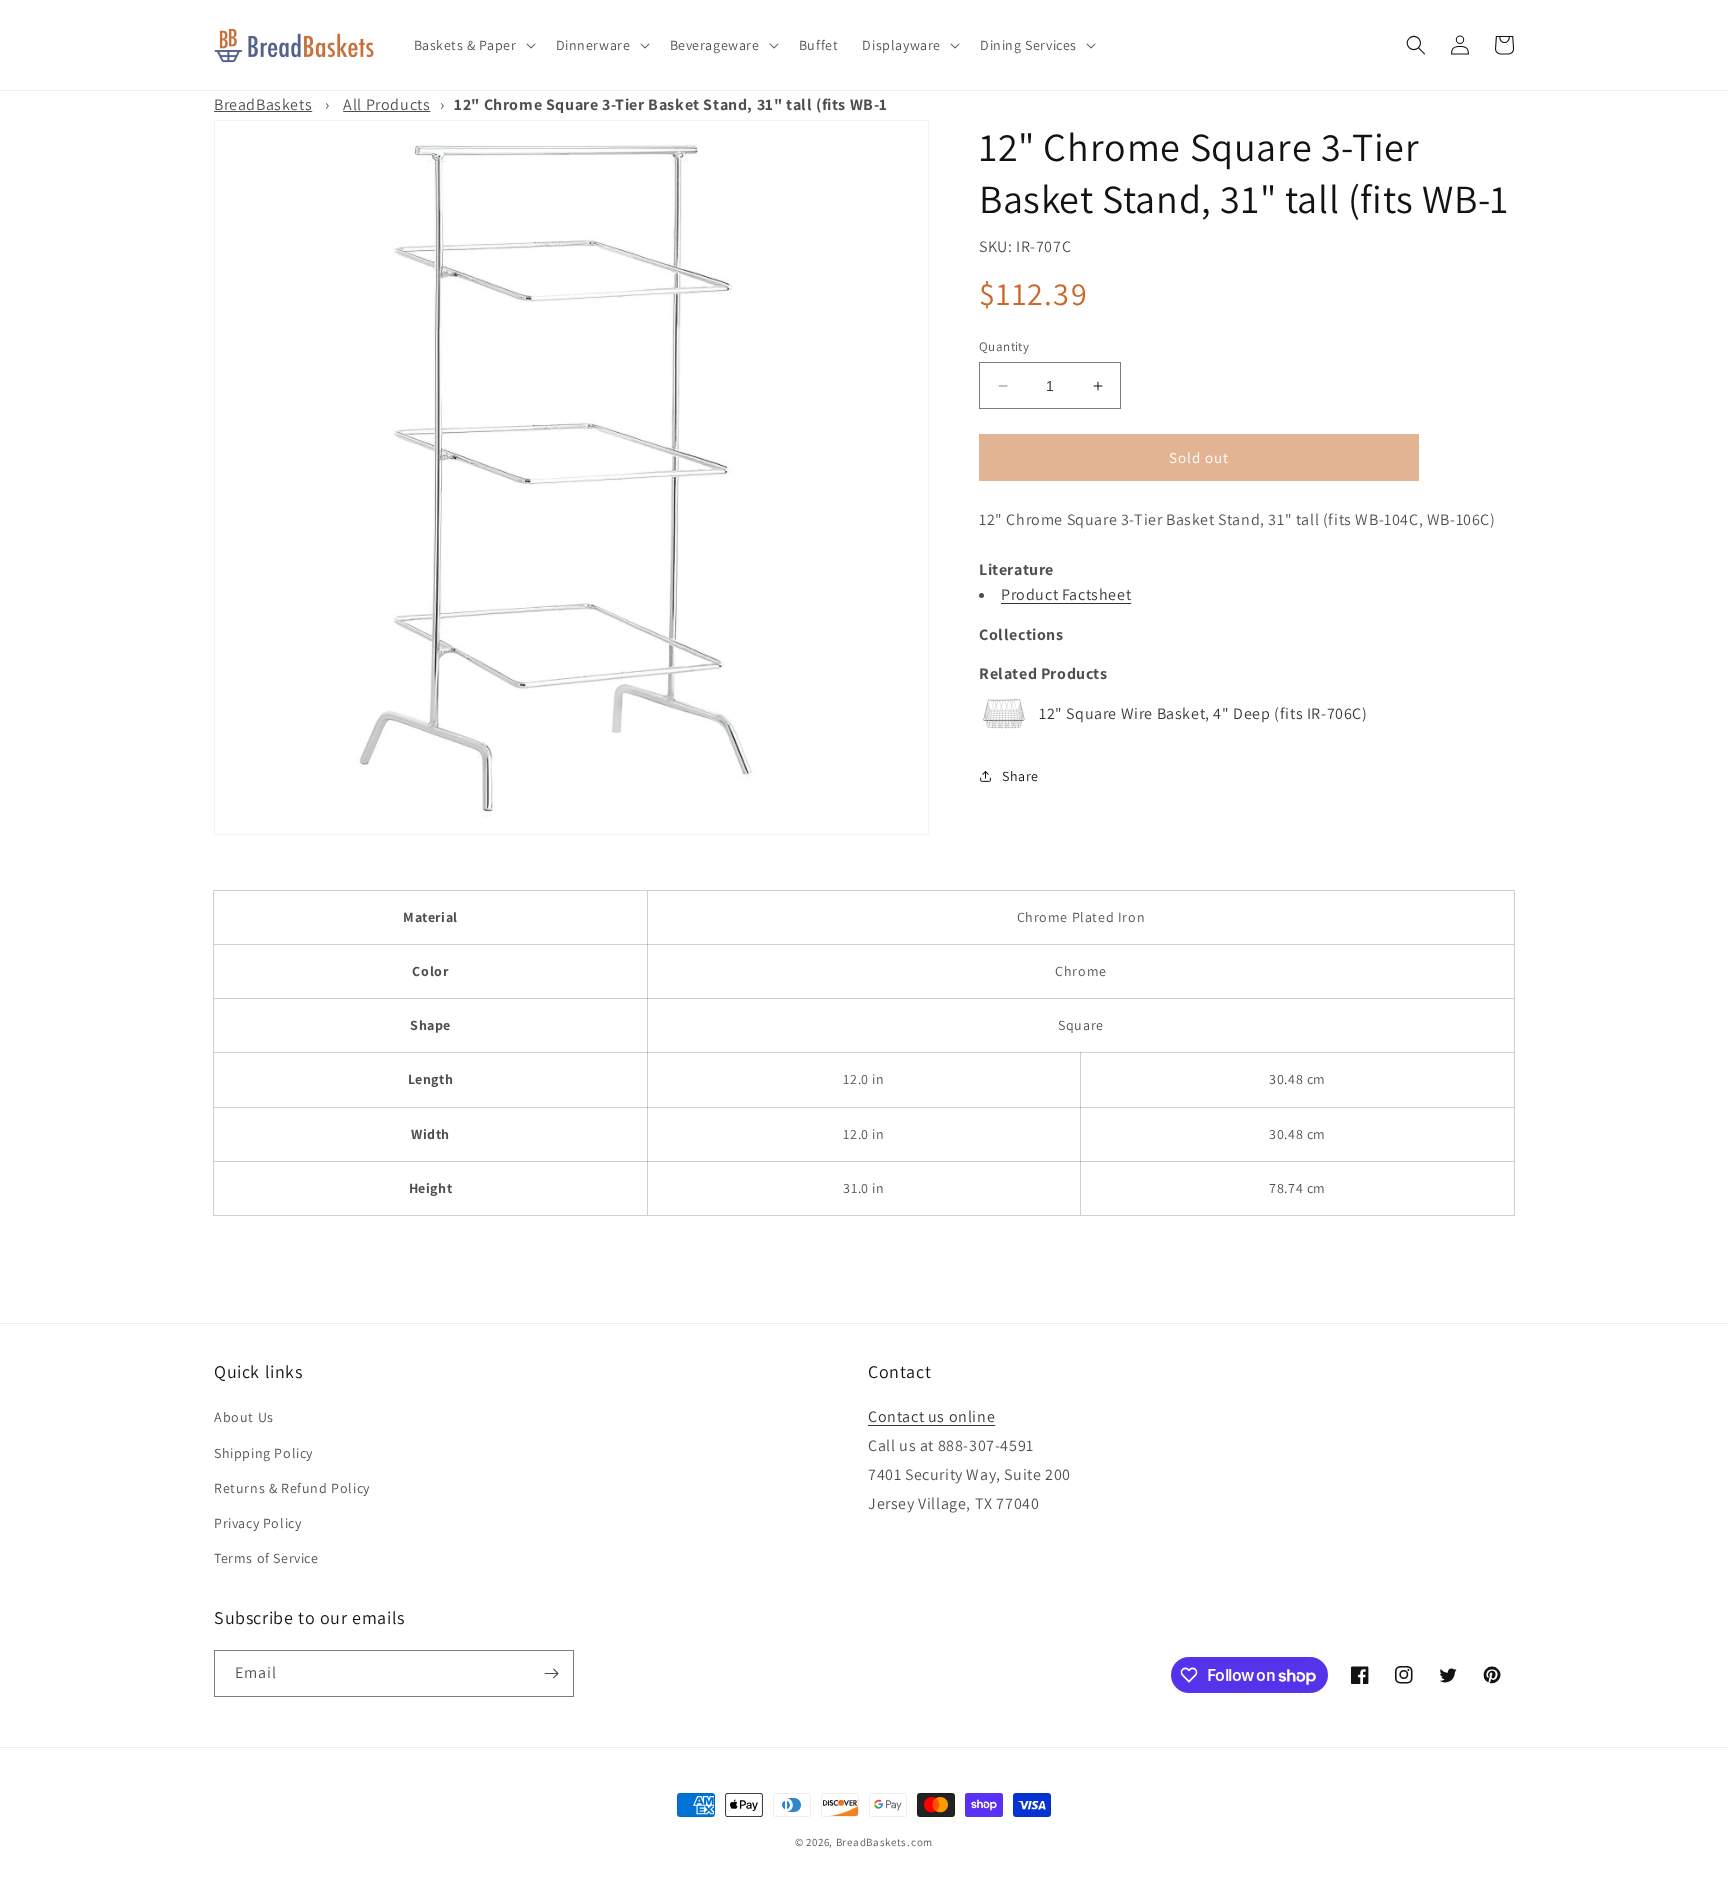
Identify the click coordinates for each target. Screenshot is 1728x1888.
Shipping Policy (263, 1453)
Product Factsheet (1066, 594)
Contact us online (931, 1416)
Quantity (1004, 346)
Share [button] (1020, 776)
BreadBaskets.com (884, 1842)
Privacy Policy (257, 1523)
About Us (244, 1417)
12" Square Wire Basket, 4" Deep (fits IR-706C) (1203, 713)
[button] (473, 45)
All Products (386, 104)
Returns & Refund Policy (292, 1488)
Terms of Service (266, 1558)
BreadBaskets (263, 104)
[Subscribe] (551, 1673)
